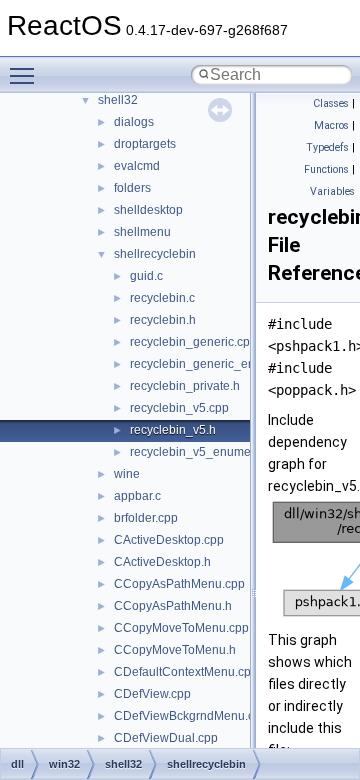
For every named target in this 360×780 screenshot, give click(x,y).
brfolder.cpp (146, 518)
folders (132, 188)
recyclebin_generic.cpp (193, 342)
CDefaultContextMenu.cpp (186, 672)
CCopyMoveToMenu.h (175, 650)
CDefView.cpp (152, 694)
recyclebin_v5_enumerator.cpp (214, 452)
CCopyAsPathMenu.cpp (179, 584)
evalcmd (137, 166)
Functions (326, 169)
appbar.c (137, 496)
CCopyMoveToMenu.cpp (181, 628)
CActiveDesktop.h (162, 562)
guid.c (146, 276)
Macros (331, 125)
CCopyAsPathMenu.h (173, 606)
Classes (331, 103)
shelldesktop (148, 210)
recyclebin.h (163, 320)
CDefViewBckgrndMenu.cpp (191, 716)
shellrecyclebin (155, 254)
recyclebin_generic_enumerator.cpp (228, 364)
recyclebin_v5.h (173, 430)
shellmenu (142, 232)
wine (127, 474)
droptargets (145, 144)
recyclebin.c (162, 298)
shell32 (118, 100)
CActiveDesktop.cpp (169, 540)
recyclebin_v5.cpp (179, 408)
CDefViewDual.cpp (166, 738)
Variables (332, 191)
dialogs (134, 122)
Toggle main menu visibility (26, 75)
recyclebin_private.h (185, 386)
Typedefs (327, 147)
